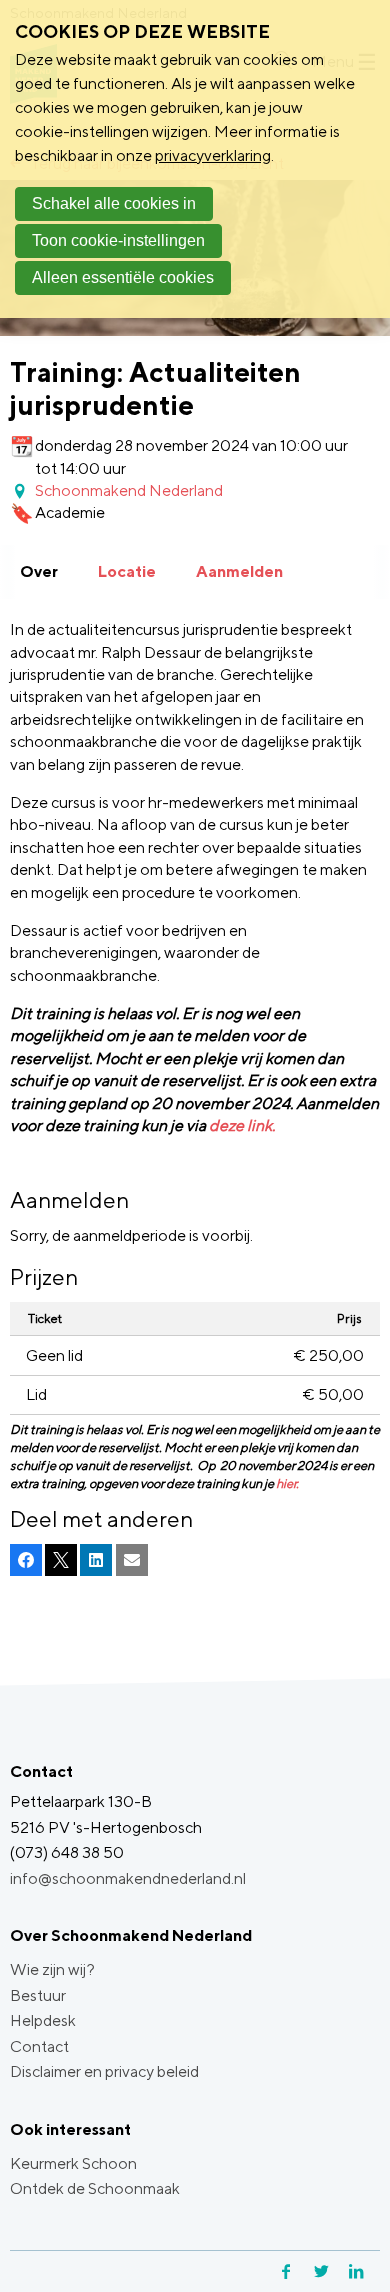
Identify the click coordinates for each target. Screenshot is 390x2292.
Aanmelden (239, 571)
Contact (39, 2046)
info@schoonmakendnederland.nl (128, 1878)
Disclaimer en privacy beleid (104, 2071)
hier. (287, 1483)
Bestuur (38, 1995)
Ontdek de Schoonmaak (95, 2188)
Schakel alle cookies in (114, 203)
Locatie (127, 571)
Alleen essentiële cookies (123, 277)
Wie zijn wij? (52, 1969)
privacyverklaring (213, 155)
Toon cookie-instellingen (118, 240)
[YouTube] (377, 2271)
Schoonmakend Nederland (129, 490)
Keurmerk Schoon (73, 2163)
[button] (26, 1560)
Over (39, 571)
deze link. (242, 1125)
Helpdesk (43, 2020)
